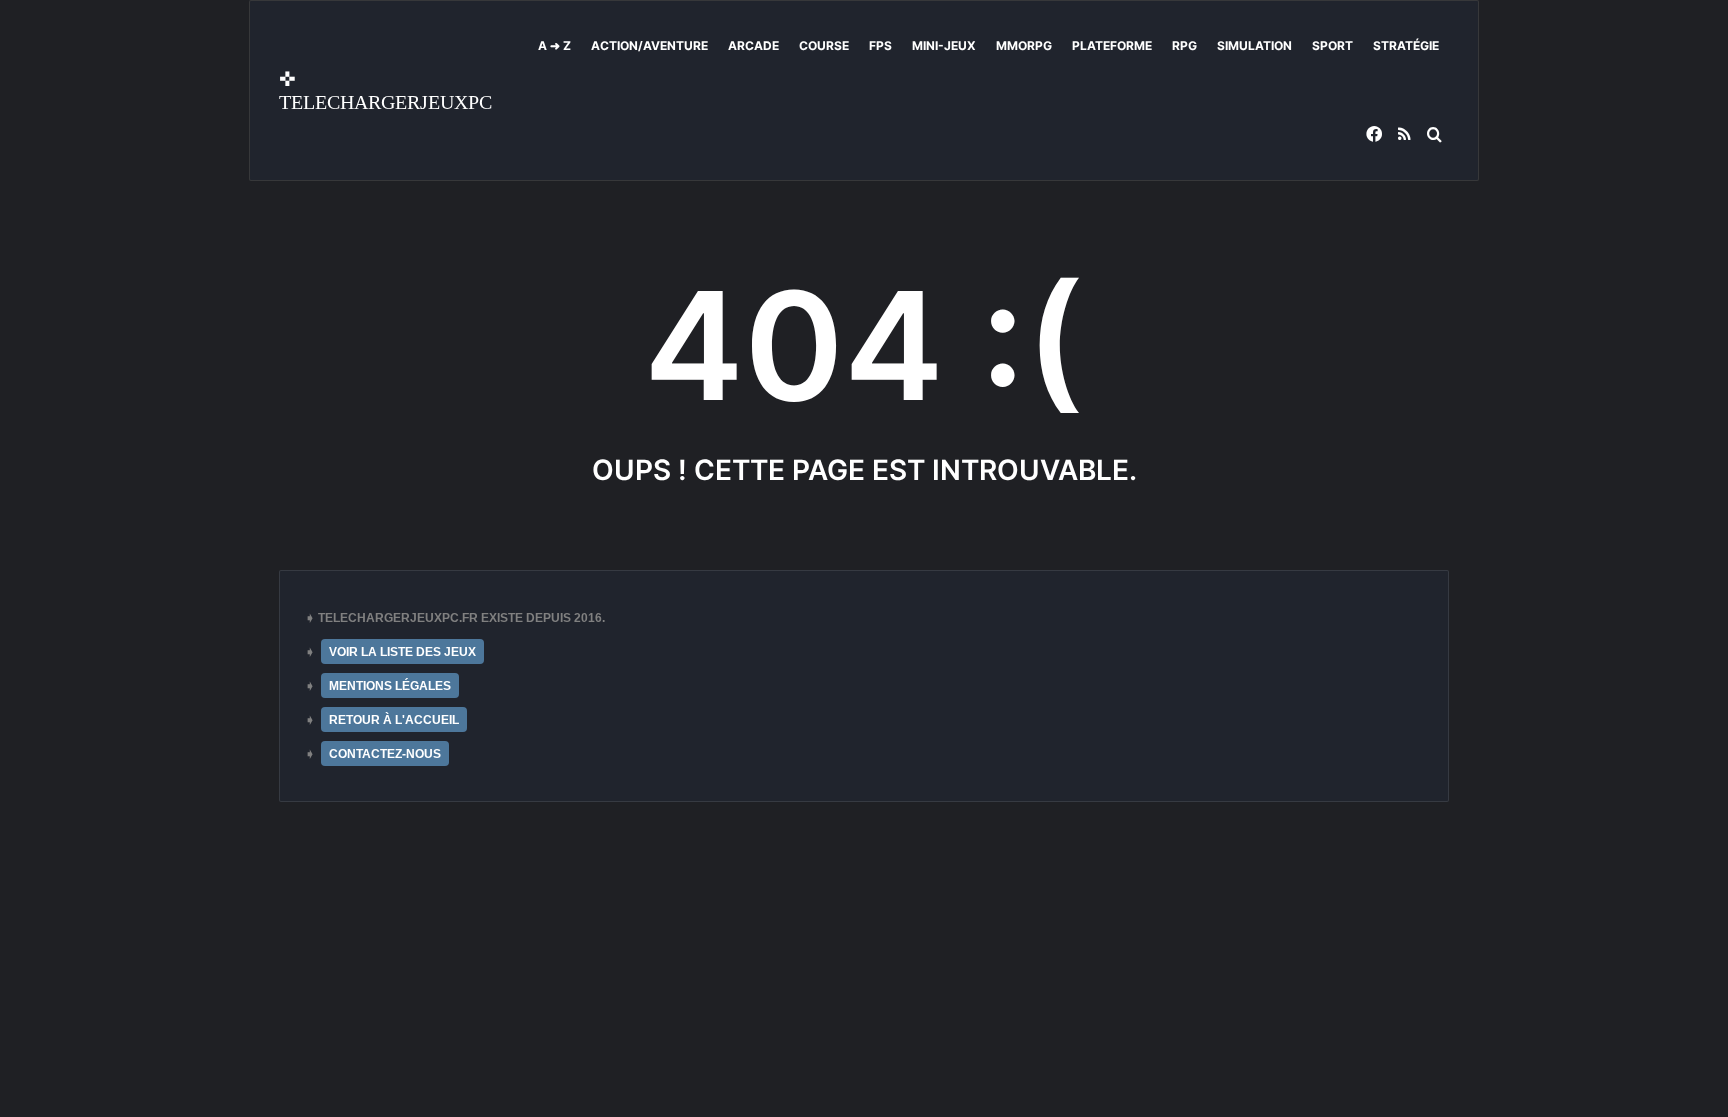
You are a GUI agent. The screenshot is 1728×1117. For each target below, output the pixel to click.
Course (824, 45)
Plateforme (1112, 45)
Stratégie (1406, 45)
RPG (1184, 45)
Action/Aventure (649, 45)
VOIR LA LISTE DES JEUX (402, 652)
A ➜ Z (554, 45)
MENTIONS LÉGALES (390, 686)
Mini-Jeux (944, 45)
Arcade (753, 45)
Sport (1332, 45)
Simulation (1254, 45)
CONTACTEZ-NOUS (385, 754)
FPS (880, 45)
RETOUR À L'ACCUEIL (394, 720)
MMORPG (1024, 45)
